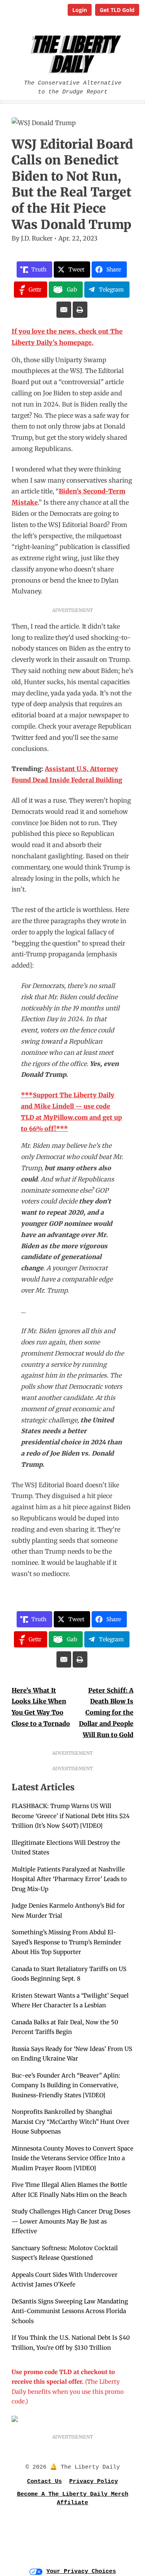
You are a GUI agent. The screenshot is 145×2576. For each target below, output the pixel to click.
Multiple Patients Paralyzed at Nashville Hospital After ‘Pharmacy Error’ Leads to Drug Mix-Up (69, 1879)
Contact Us (44, 2482)
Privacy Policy (94, 2482)
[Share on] (64, 310)
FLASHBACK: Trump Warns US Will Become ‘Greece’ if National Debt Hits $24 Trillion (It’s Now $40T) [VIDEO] (71, 1816)
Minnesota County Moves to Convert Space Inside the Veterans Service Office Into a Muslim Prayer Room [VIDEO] (72, 2158)
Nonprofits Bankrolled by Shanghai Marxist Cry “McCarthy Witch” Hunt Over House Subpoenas (71, 2122)
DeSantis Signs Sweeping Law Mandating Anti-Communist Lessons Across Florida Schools (70, 2311)
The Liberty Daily (74, 54)
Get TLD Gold (117, 10)
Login (80, 10)
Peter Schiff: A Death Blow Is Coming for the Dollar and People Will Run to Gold (106, 1713)
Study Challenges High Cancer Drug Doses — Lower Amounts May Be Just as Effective (71, 2221)
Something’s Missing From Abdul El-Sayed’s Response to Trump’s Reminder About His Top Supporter (67, 1942)
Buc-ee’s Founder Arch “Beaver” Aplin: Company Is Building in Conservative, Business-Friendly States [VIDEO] (66, 2085)
